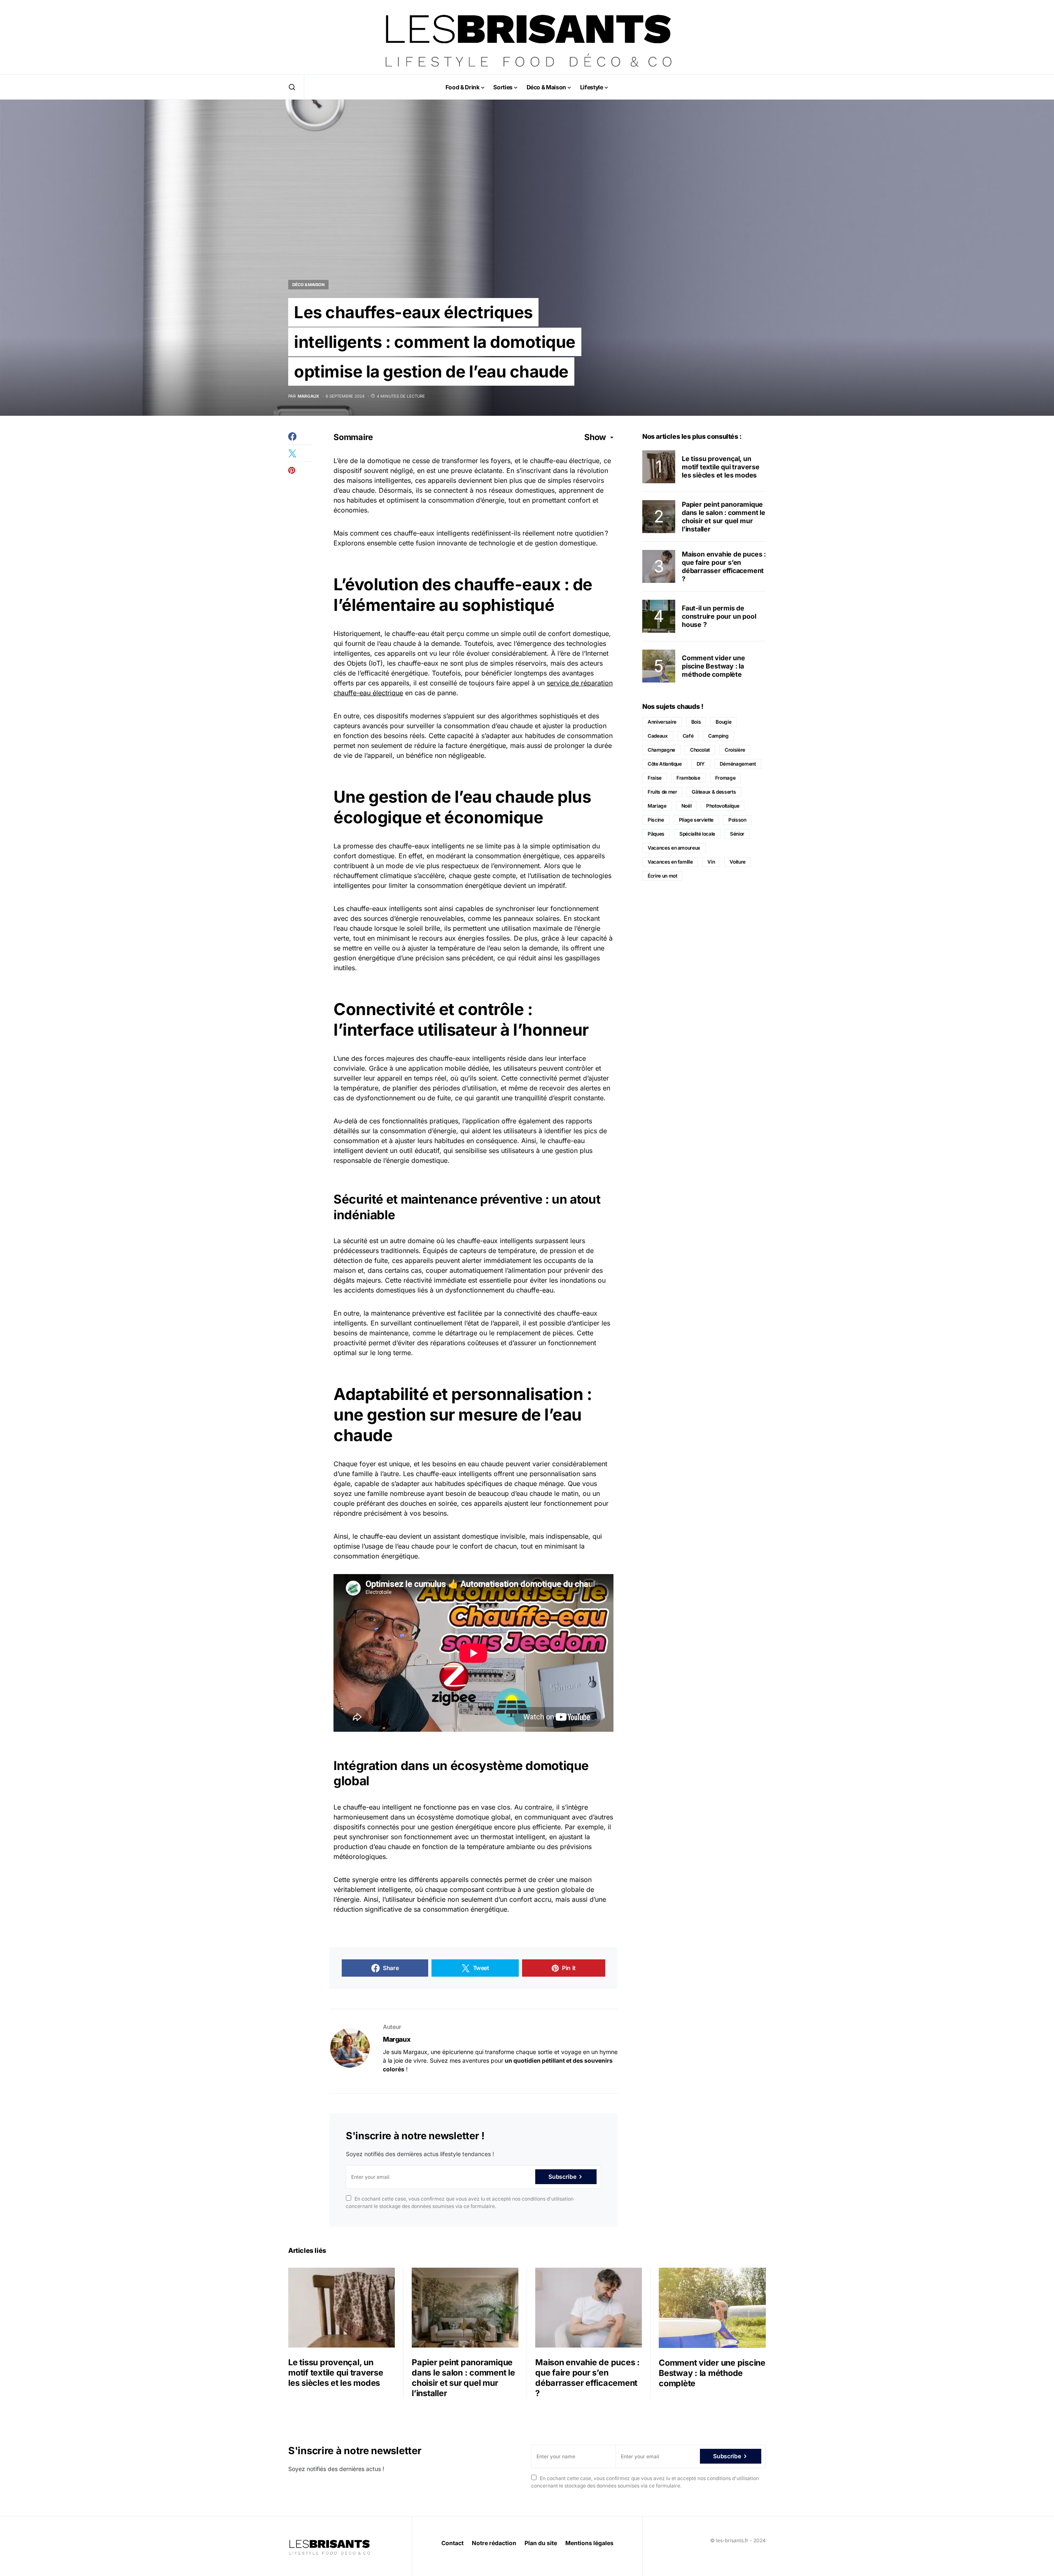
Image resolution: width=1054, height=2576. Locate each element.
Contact (452, 2543)
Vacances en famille (670, 862)
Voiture (738, 862)
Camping (718, 736)
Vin (711, 862)
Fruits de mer (662, 792)
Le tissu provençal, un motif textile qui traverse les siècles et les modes (721, 467)
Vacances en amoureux (674, 848)
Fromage (725, 778)
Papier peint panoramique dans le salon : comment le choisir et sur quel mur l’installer (724, 517)
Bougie (723, 722)
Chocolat (700, 750)
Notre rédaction (494, 2543)
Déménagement (738, 764)
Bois (696, 722)
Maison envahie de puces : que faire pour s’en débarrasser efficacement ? (724, 566)
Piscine (656, 820)
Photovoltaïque (723, 806)
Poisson (737, 820)
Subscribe (562, 2177)
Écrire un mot (662, 876)
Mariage (657, 806)
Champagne (661, 750)
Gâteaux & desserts (714, 792)
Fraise (655, 778)
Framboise (688, 778)
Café (688, 736)
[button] (292, 87)
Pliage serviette (696, 820)
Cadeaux (658, 736)
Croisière (735, 750)
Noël (687, 806)
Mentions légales (589, 2543)
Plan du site (541, 2543)
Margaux (397, 2039)
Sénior (737, 834)
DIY (701, 764)
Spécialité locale (697, 834)
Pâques (656, 834)
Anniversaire (662, 722)
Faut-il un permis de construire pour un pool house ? (719, 616)
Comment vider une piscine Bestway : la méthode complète (714, 666)
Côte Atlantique (665, 764)
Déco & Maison (308, 284)
